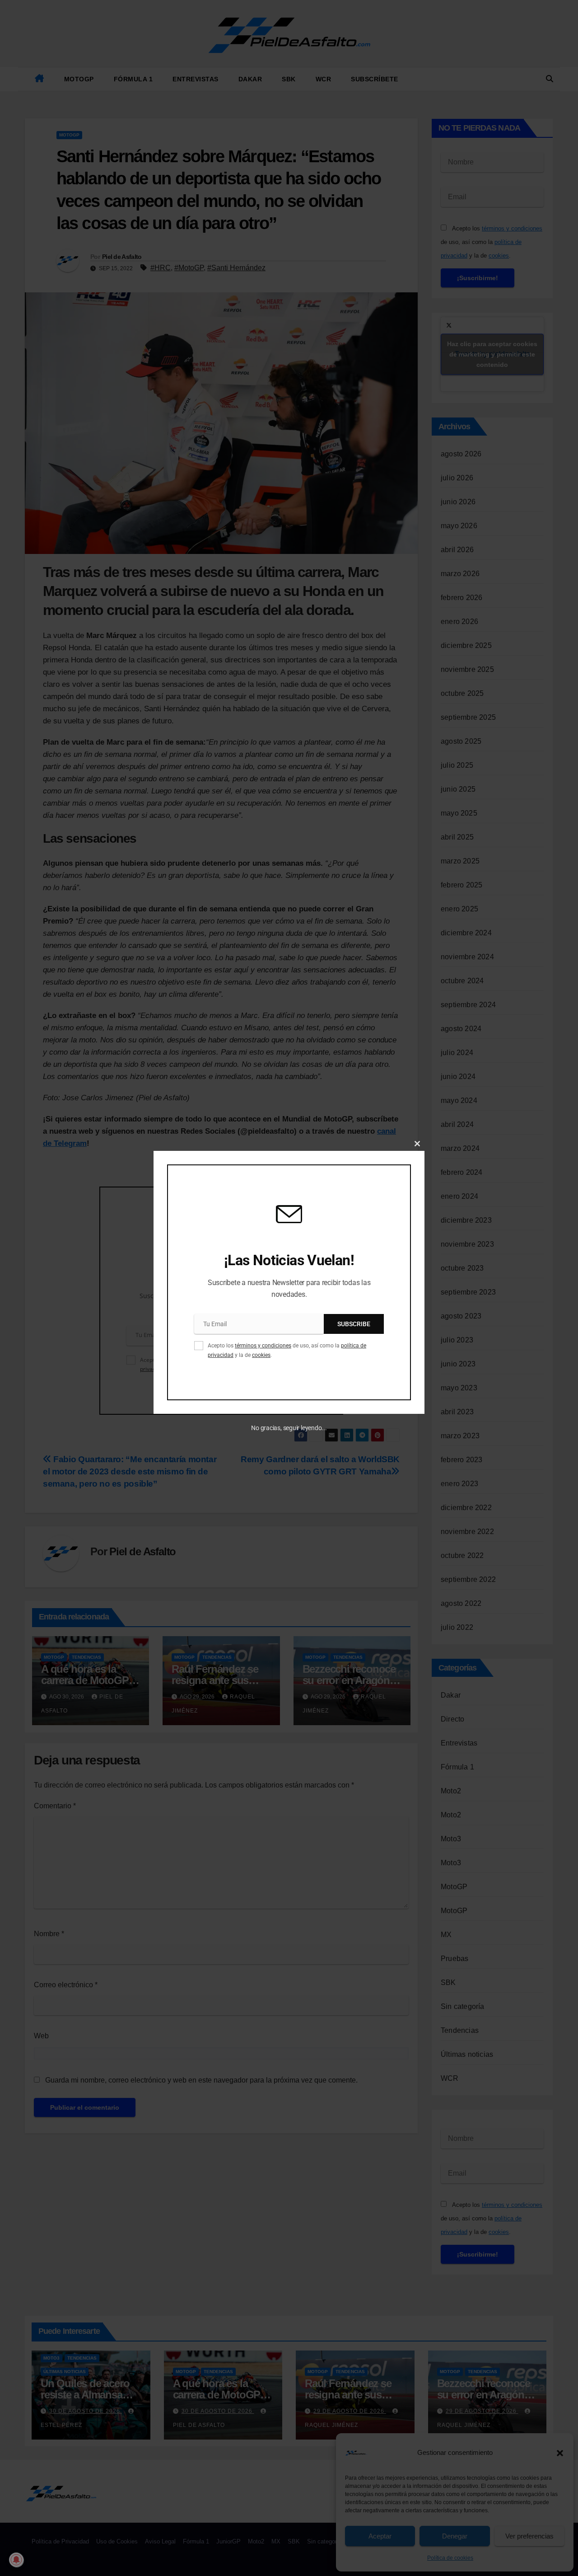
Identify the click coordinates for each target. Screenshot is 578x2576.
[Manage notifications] (16, 2560)
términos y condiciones (263, 1346)
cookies (261, 1355)
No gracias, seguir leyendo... (289, 1427)
